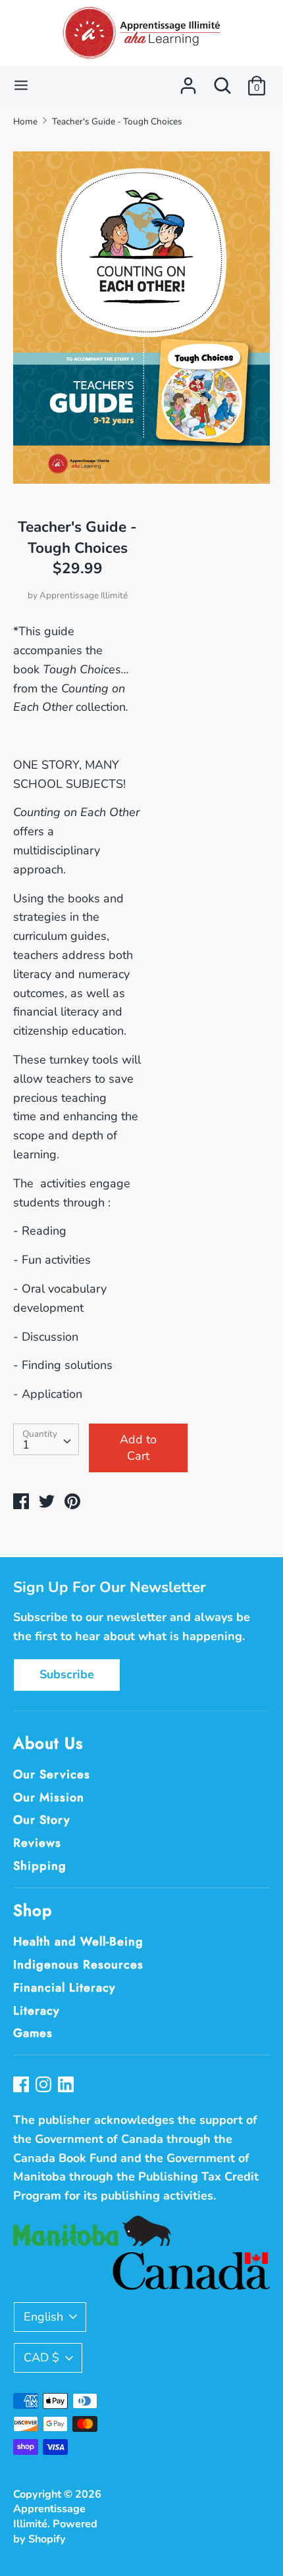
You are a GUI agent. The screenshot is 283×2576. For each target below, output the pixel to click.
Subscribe (67, 1674)
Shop (33, 1910)
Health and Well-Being (78, 1942)
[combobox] (46, 1439)
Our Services (52, 1774)
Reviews (37, 1843)
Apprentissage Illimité (84, 595)
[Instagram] (45, 2086)
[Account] (188, 82)
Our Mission (49, 1797)
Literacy (37, 2011)
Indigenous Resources (78, 1965)
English (43, 2317)
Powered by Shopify (55, 2532)
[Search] (222, 82)
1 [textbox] (26, 1445)
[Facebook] (22, 2086)
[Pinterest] (67, 2086)
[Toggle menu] (21, 85)
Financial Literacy (64, 1988)
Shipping (40, 1866)
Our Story (42, 1820)
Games (33, 2033)
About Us (48, 1743)
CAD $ (41, 2357)
